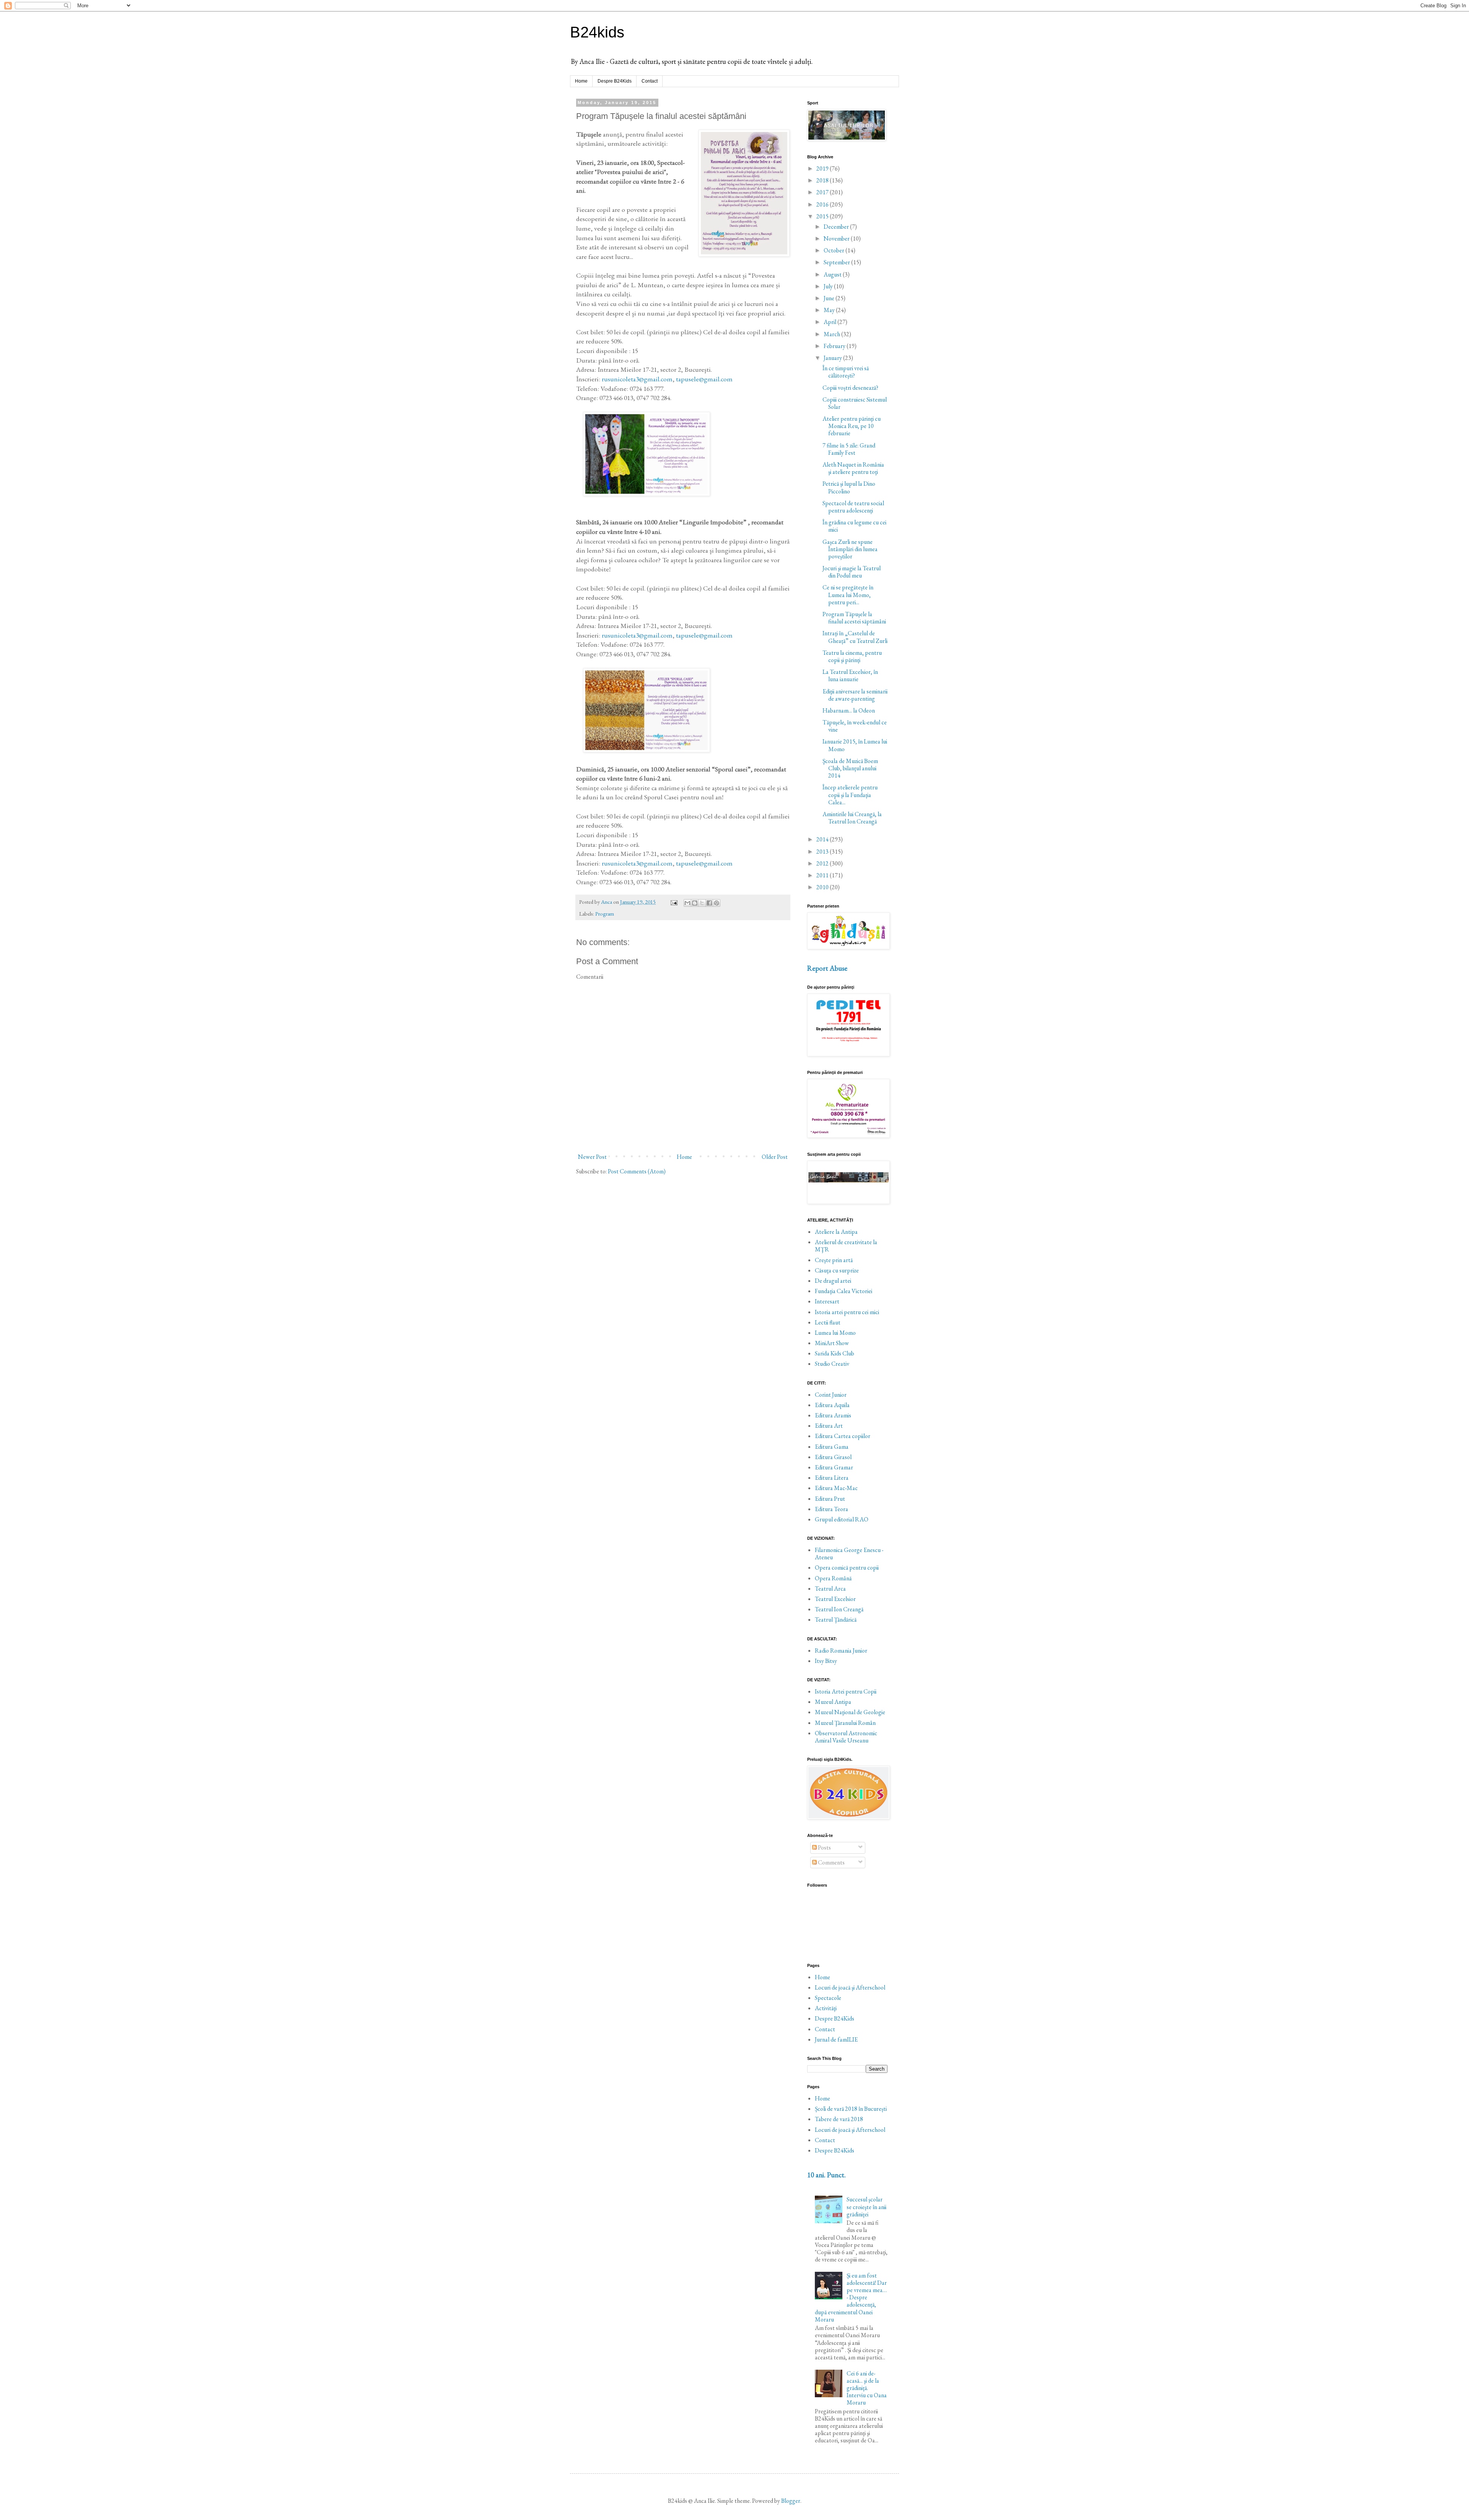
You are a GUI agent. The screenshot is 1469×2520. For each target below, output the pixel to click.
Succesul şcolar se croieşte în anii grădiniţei (866, 2207)
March (832, 334)
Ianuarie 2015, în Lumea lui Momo (855, 745)
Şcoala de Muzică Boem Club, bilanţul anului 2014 (850, 768)
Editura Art (829, 1426)
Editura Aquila (832, 1405)
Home (581, 81)
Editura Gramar (834, 1467)
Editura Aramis (833, 1415)
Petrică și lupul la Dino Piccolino (849, 487)
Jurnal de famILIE (836, 2039)
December (837, 227)
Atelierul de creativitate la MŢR (846, 1246)
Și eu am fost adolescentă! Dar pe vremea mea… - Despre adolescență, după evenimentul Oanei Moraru (851, 2297)
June (830, 298)
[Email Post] (673, 902)
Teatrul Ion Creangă (839, 1609)
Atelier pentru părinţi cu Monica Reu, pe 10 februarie (852, 426)
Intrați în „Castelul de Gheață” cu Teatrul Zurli (855, 637)
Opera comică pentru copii (847, 1567)
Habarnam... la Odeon (849, 710)
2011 (823, 875)
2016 (823, 204)
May (830, 310)
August (833, 274)
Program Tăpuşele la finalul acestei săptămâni (854, 618)
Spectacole (828, 1998)
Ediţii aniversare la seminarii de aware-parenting (855, 695)
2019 (823, 168)
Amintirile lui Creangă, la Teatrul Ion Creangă (852, 818)
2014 (823, 839)
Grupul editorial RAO (842, 1519)
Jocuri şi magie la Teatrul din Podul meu (852, 572)
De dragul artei (833, 1281)
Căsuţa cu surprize (837, 1270)
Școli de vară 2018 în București (851, 2109)
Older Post (775, 1157)
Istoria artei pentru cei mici (847, 1312)
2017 (823, 192)
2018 (823, 180)
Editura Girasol (833, 1457)
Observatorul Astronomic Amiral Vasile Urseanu (846, 1737)
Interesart (827, 1301)
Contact (650, 81)
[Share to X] (702, 903)
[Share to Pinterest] (717, 903)
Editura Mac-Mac (836, 1488)
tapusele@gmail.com (704, 379)
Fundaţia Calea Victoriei (844, 1291)
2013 (823, 852)
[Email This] (687, 903)
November (837, 238)
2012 (823, 863)
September (837, 262)
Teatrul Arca (830, 1589)
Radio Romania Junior (841, 1650)
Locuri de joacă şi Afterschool (850, 1987)
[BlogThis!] (695, 903)
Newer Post (592, 1157)
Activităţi (826, 2008)
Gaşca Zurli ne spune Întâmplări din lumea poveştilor (850, 549)
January (833, 358)
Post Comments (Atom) (637, 1171)
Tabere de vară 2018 (839, 2119)
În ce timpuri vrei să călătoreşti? (846, 372)
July (829, 286)
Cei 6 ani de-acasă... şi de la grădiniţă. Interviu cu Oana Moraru (867, 2388)
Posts (824, 1847)
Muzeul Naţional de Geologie (850, 1712)
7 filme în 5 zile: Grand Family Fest (849, 449)
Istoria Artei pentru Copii (846, 1691)
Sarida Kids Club (835, 1353)
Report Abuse (827, 968)
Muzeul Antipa (833, 1702)
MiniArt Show (832, 1343)
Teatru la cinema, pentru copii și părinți (852, 656)
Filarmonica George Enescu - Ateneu (849, 1554)
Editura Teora (831, 1509)
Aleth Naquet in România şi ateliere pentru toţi (853, 468)
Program (605, 913)
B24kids (597, 32)
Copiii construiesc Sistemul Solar (855, 403)
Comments (831, 1862)
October (835, 250)
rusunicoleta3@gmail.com (637, 379)
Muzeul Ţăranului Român (845, 1723)
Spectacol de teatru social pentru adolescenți (853, 507)
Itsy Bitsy (826, 1661)
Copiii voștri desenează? (850, 388)
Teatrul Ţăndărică (836, 1620)
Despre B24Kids (615, 81)
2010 (823, 887)
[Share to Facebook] (709, 903)
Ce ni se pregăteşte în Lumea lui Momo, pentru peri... (848, 595)
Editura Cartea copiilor (843, 1436)
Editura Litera (832, 1478)
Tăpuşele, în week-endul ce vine (855, 726)
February (835, 346)
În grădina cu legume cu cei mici (854, 526)
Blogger (791, 2501)
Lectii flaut (828, 1322)
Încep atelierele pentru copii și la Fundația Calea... (850, 795)
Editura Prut (830, 1499)
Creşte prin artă (834, 1260)
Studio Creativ (832, 1364)
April (831, 322)
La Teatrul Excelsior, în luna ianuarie (850, 675)
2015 (823, 216)
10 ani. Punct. (827, 2175)
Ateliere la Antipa (836, 1232)
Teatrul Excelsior (835, 1599)
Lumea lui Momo (835, 1333)
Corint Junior (831, 1395)
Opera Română (833, 1578)
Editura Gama (832, 1447)
